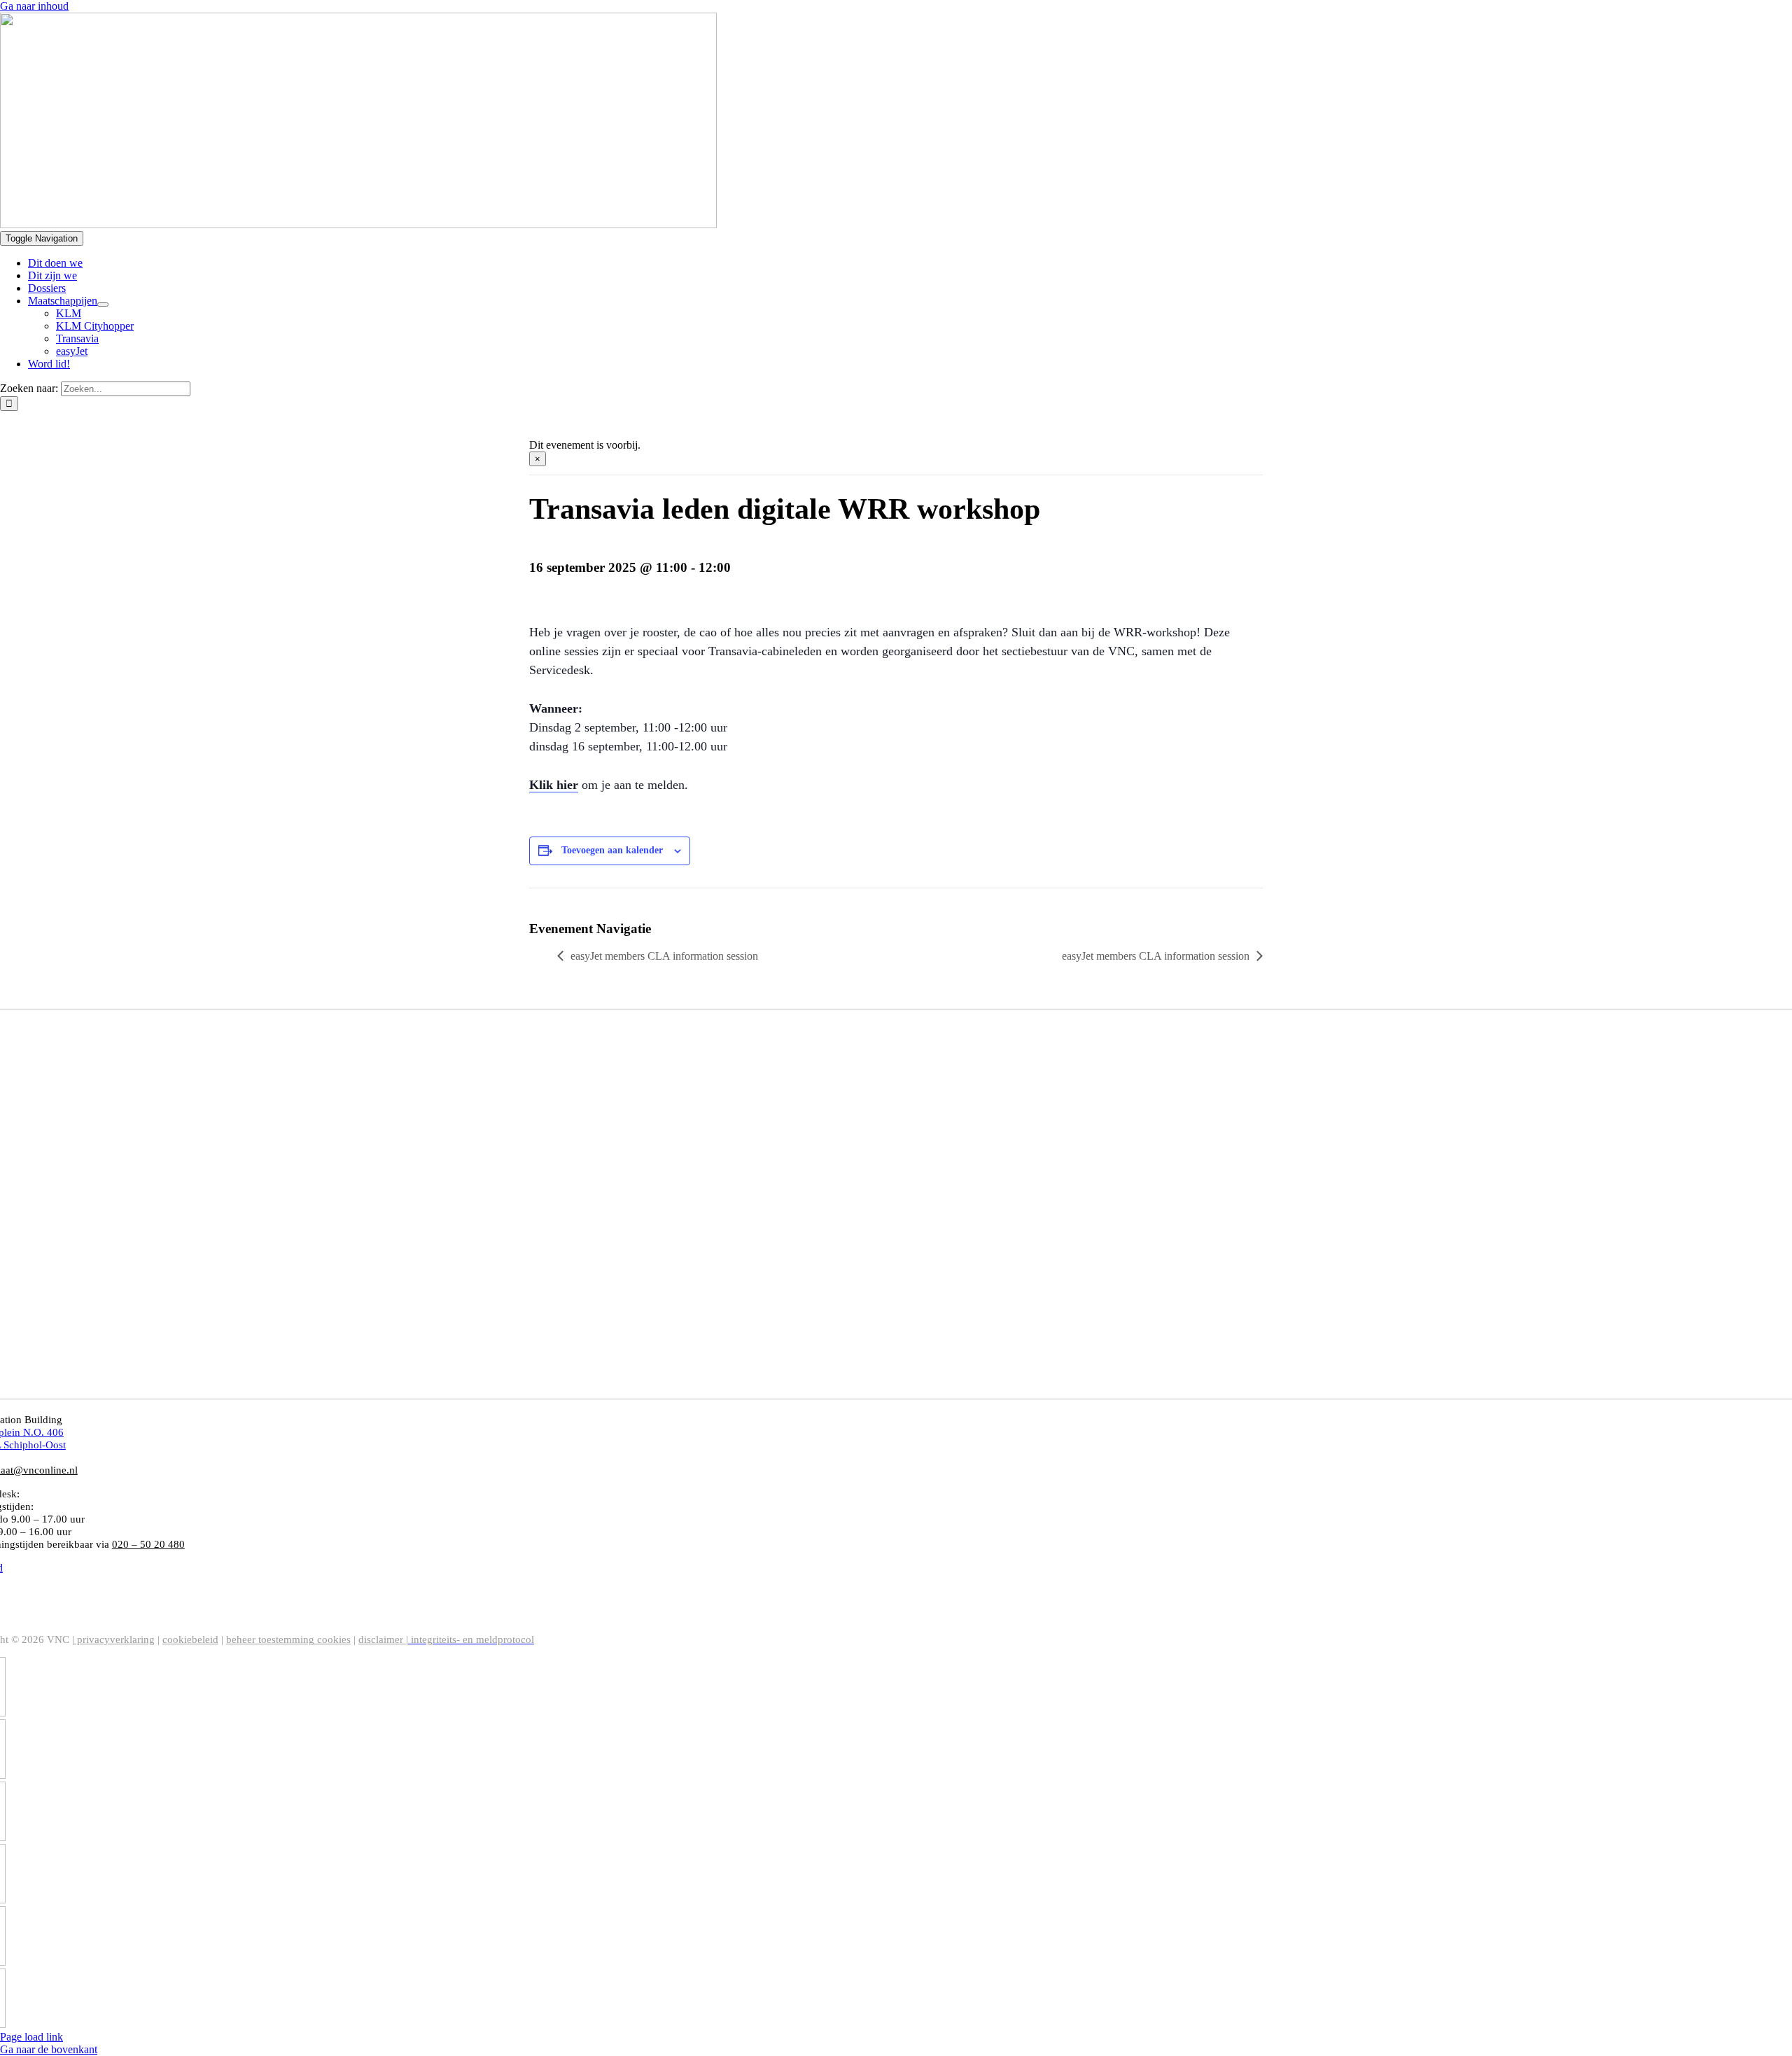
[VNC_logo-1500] (358, 224)
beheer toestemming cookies (288, 1639)
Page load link (31, 2037)
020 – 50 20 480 (57, 1494)
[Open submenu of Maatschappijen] (103, 305)
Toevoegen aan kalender (612, 850)
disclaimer (383, 1639)
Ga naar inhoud (34, 6)
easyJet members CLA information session (664, 956)
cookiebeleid (190, 1639)
